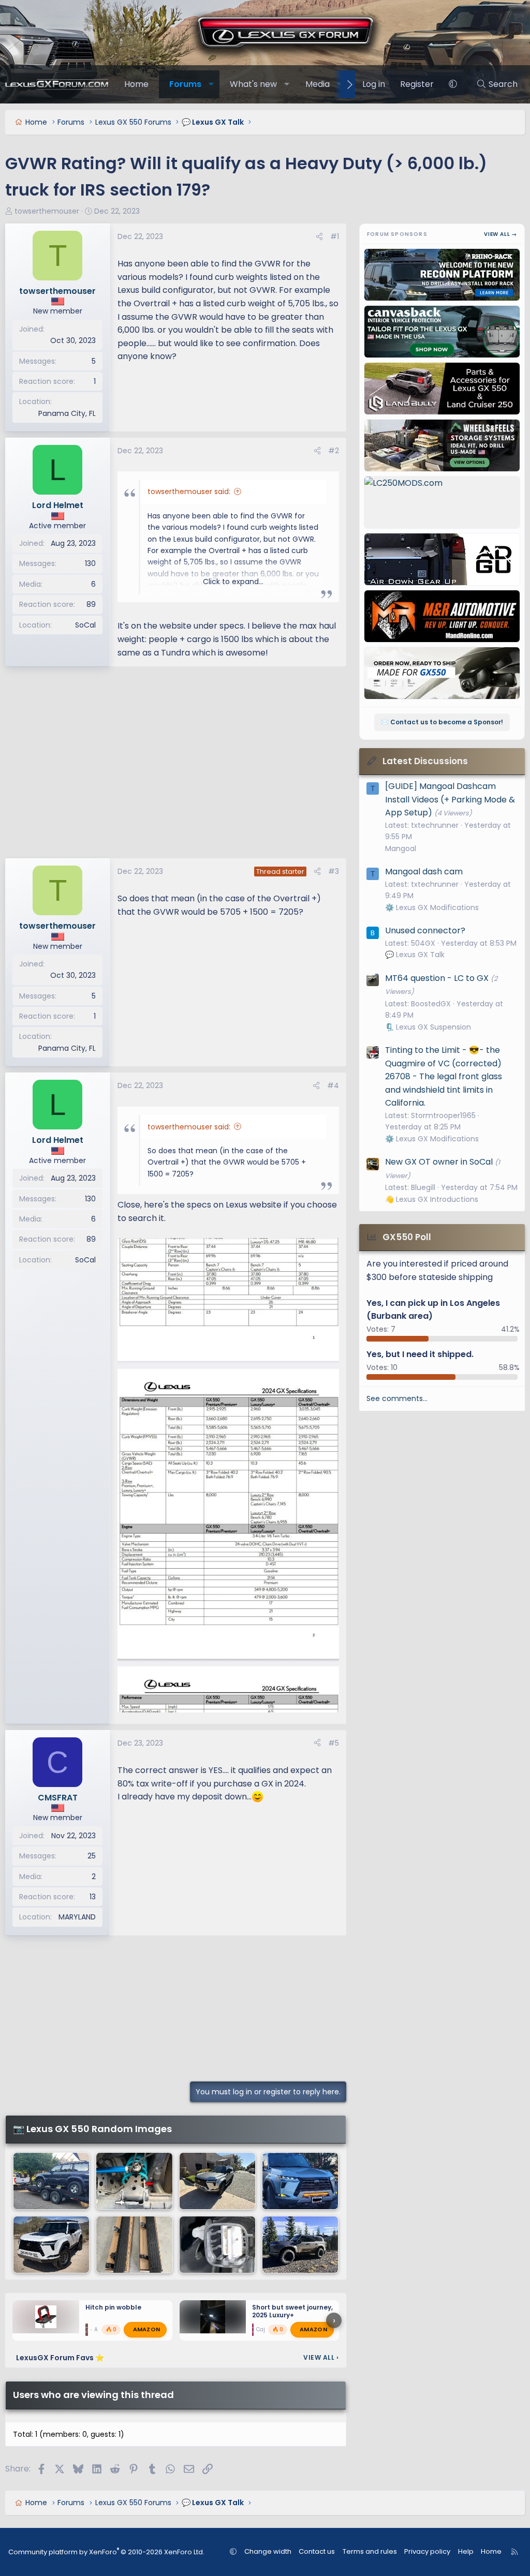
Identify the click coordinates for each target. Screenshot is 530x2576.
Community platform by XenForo (106, 2552)
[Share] (319, 236)
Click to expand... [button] (233, 582)
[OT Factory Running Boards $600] (134, 2245)
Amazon (147, 2329)
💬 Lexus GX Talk (415, 955)
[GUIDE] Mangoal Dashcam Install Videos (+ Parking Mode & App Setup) (450, 799)
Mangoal (401, 848)
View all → (500, 234)
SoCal (85, 625)
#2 (334, 451)
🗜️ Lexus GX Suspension (428, 1027)
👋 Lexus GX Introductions (432, 1199)
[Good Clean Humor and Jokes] (51, 2181)
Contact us (317, 2551)
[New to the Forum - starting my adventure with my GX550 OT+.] (300, 2181)
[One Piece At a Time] (300, 2245)
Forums (185, 84)
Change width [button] (268, 2551)
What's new (253, 84)
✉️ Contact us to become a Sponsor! (442, 722)
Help (466, 2551)
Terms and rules (370, 2551)
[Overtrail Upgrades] (134, 2181)
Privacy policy (427, 2551)
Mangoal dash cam (424, 872)
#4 (333, 1085)
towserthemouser (47, 211)
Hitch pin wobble (113, 2307)
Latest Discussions (425, 761)
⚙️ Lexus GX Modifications (432, 907)
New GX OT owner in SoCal (439, 1162)
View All (321, 2357)
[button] (211, 84)
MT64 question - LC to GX (437, 978)
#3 (334, 871)
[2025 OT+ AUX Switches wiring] (217, 2245)
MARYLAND (77, 1917)
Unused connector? (425, 930)
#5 (334, 1743)
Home (136, 84)
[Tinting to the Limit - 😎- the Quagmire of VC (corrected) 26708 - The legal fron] (217, 2181)
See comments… (397, 1398)
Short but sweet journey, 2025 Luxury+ (292, 2311)
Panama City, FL (67, 413)
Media (318, 84)
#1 (335, 236)
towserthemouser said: (189, 492)
